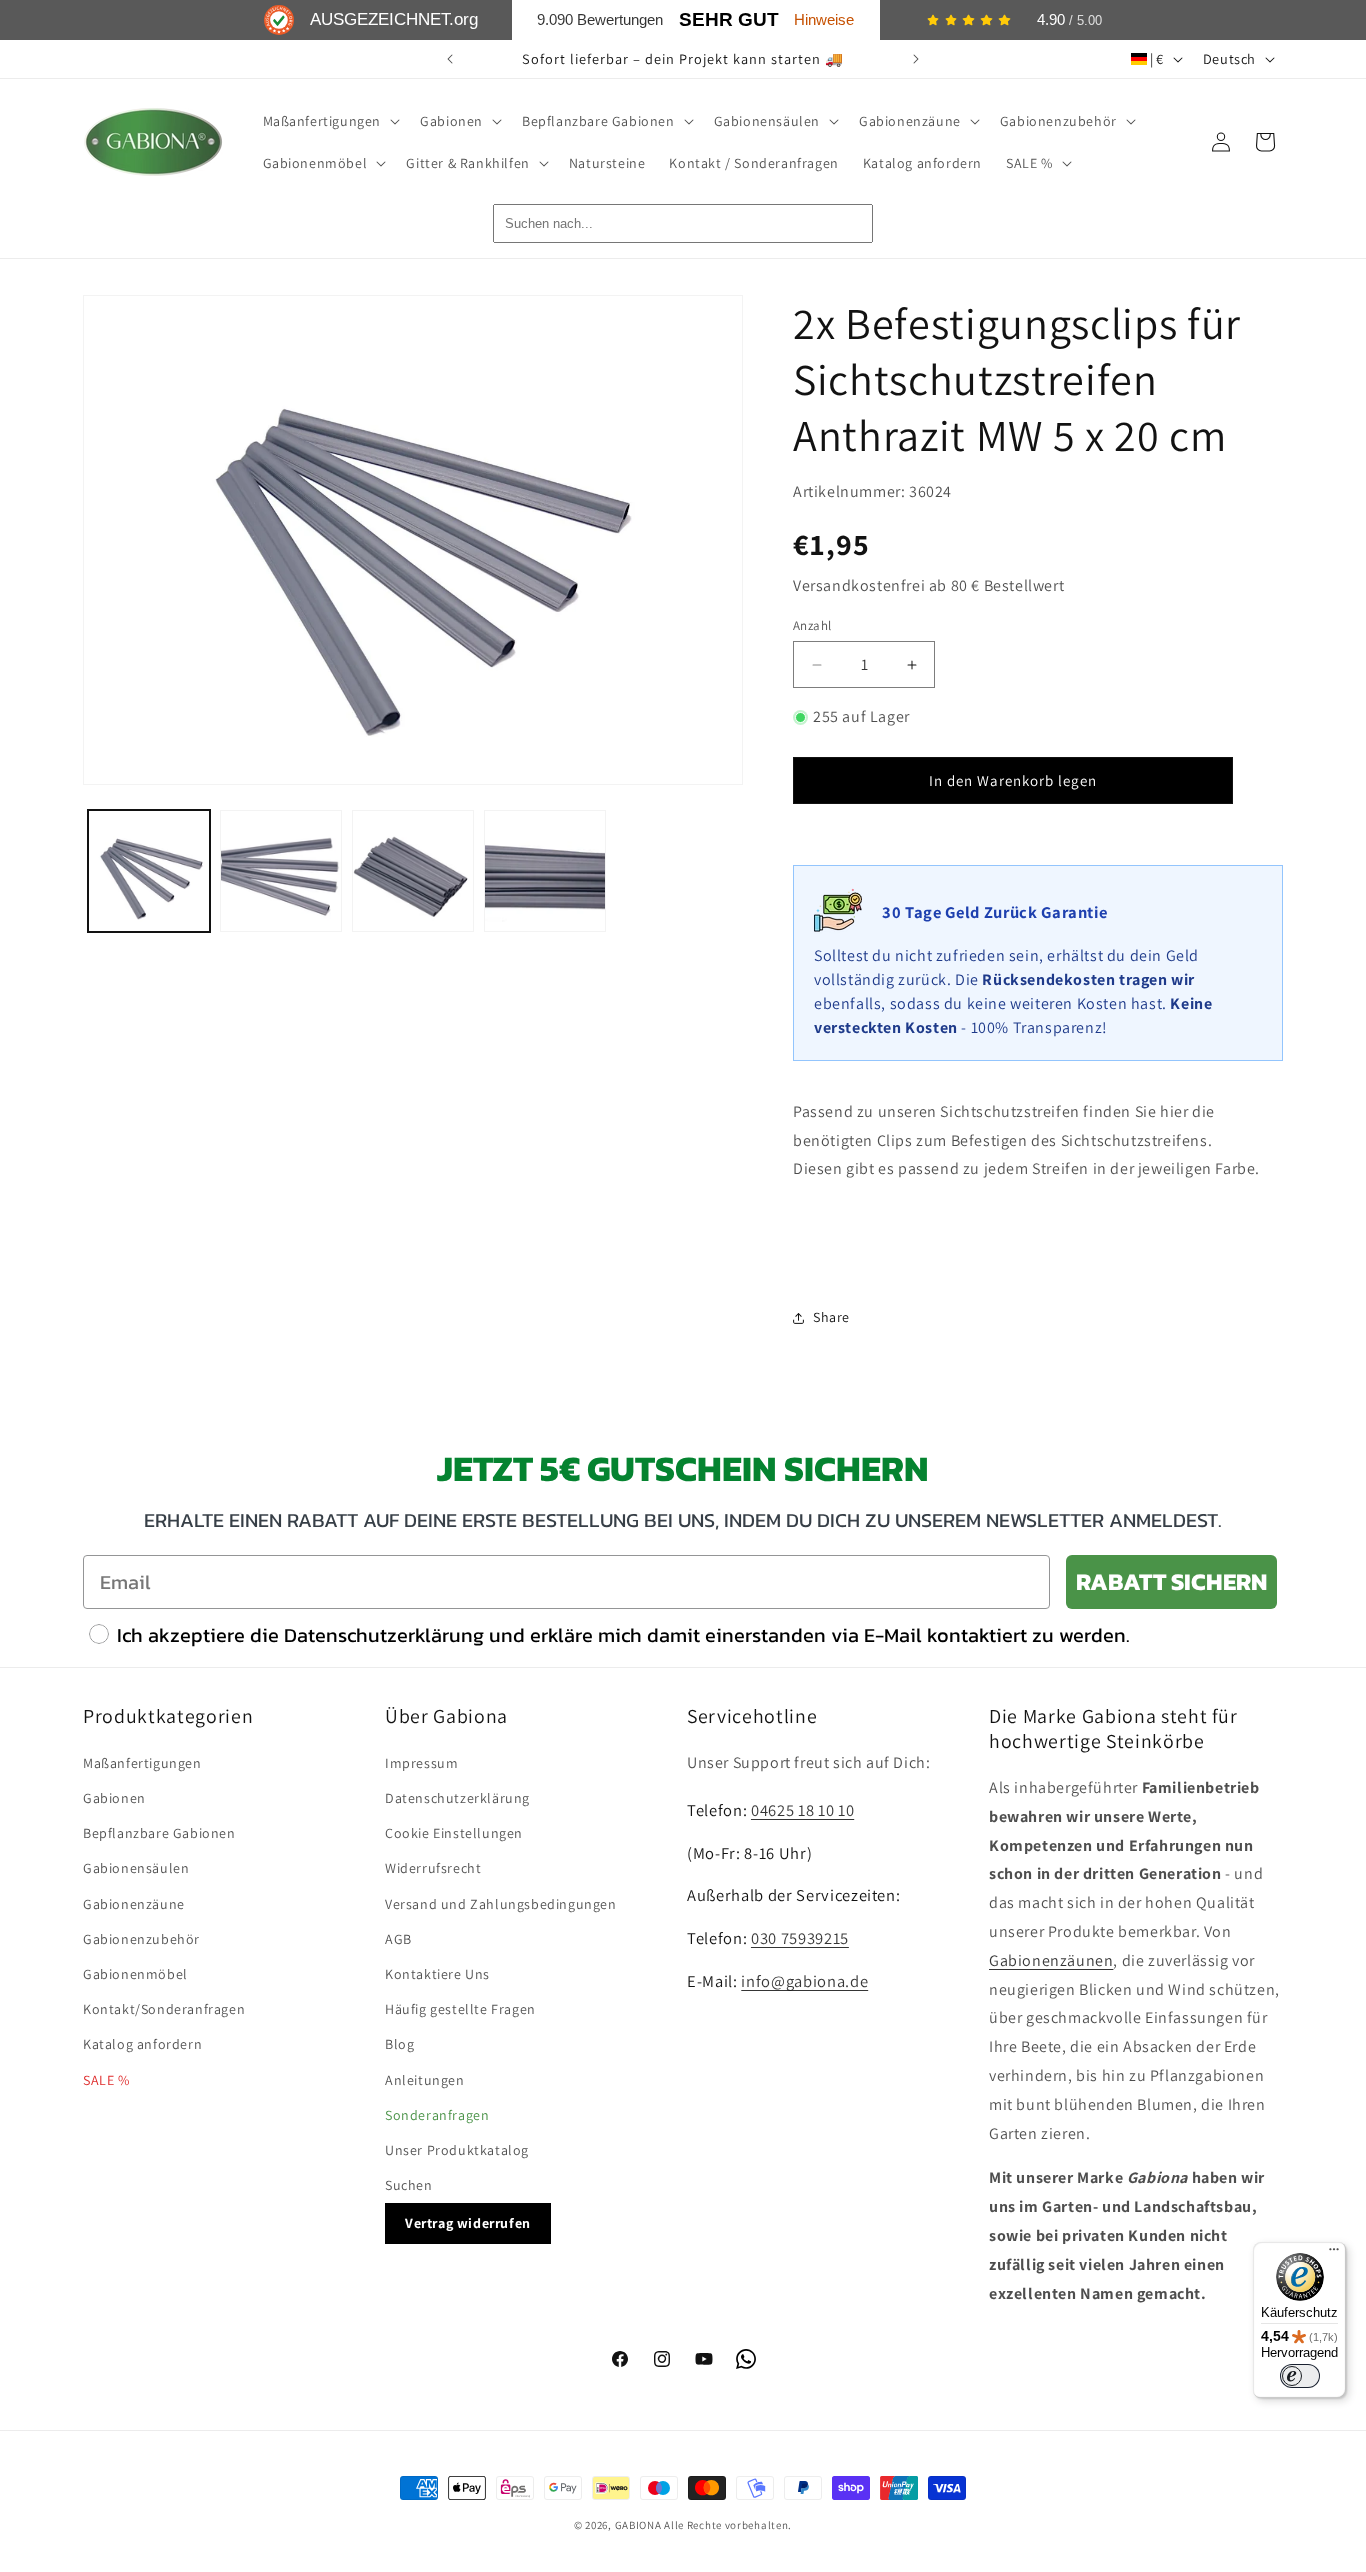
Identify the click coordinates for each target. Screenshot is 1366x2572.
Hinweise (824, 19)
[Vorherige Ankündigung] (450, 59)
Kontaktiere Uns (437, 1974)
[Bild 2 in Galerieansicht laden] (281, 871)
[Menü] (1334, 2254)
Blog (399, 2044)
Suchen (409, 2185)
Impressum (421, 1763)
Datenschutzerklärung (457, 1798)
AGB (398, 1939)
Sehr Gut (729, 19)
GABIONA (638, 2525)
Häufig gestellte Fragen (460, 2009)
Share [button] (831, 1317)
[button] (330, 121)
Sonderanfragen (437, 2115)
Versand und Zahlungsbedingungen (501, 1904)
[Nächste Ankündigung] (916, 59)
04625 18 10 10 (802, 1810)
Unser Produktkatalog (457, 2150)
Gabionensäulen (136, 1868)
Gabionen (114, 1798)
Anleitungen (425, 2080)
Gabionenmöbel (135, 1974)
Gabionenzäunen (1051, 1960)
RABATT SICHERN (1171, 1581)
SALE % (106, 2080)
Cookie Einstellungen (454, 1833)
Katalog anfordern (142, 2044)
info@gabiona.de (804, 1981)
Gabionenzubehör (141, 1939)
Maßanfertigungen (142, 1763)
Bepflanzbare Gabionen (159, 1833)
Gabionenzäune (134, 1904)
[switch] (1300, 2376)
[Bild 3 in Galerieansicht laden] (413, 871)
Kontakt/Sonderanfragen (164, 2009)
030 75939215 (800, 1938)
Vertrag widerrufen (468, 2223)
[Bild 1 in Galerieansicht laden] (149, 871)
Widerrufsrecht (433, 1868)
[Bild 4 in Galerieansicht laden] (545, 871)
